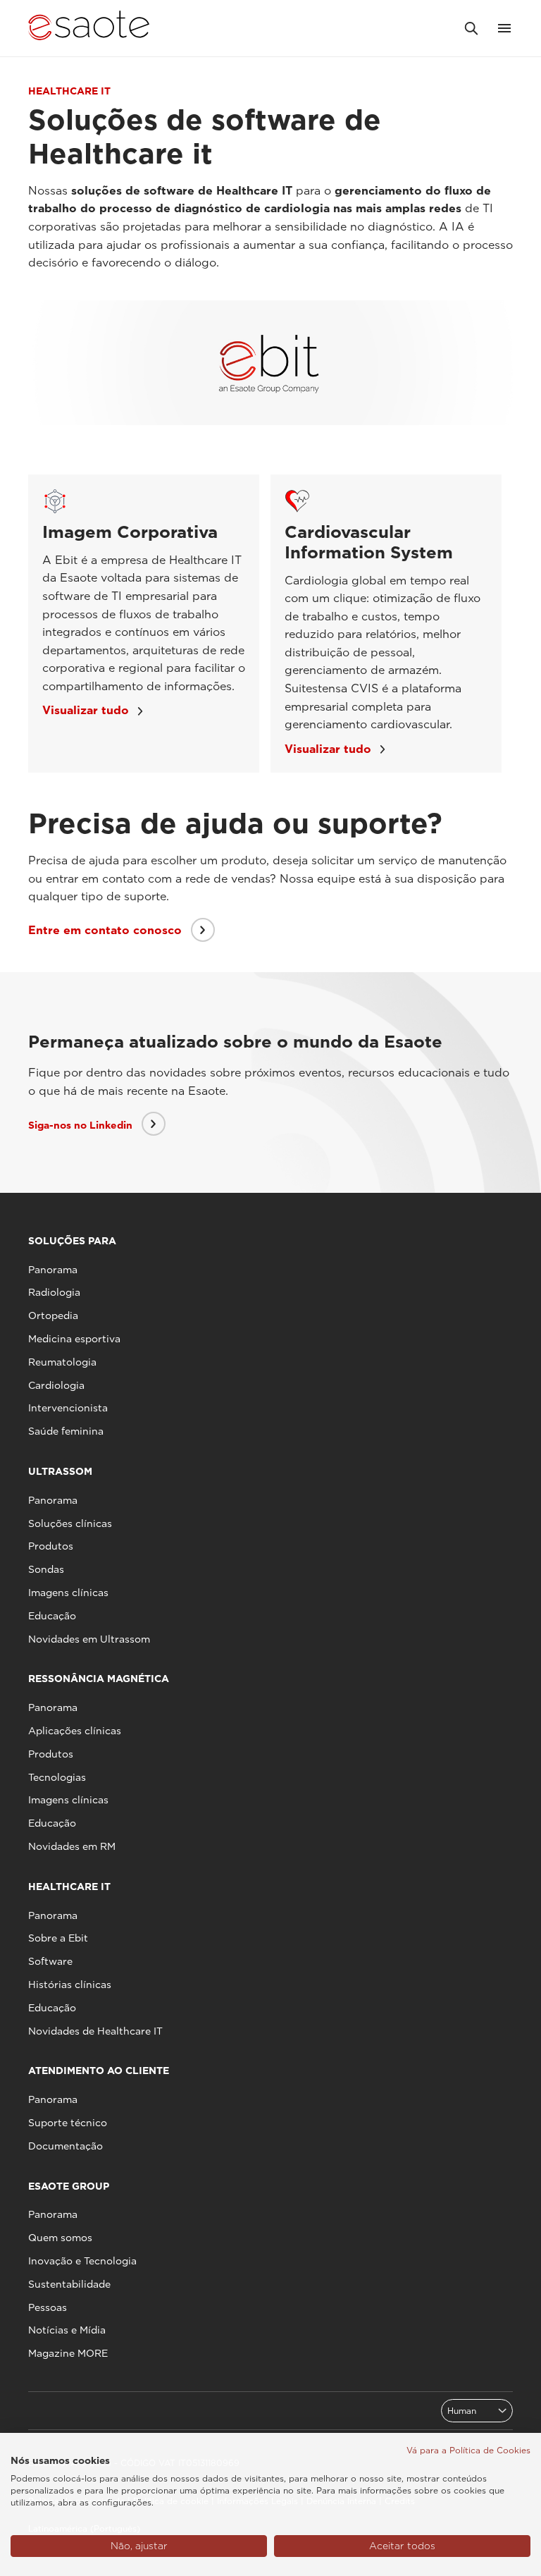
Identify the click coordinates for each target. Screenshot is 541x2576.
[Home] (89, 28)
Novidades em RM (72, 1846)
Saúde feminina (66, 1431)
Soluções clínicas (70, 1523)
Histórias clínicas (70, 1985)
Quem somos (60, 2238)
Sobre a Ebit (58, 1938)
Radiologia (54, 1292)
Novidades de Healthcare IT (95, 2031)
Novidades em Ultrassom (89, 1639)
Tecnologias (57, 1777)
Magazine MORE (68, 2353)
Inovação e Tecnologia (82, 2261)
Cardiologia (56, 1385)
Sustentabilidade (69, 2284)
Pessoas (48, 2307)
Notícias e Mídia (67, 2330)
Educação (52, 1616)
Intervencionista (68, 1408)
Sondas (46, 1569)
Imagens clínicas (68, 1593)
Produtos (51, 1546)
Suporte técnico (68, 2123)
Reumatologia (62, 1362)
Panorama (53, 1270)
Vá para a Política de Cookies (468, 2450)
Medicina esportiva (74, 1339)
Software (50, 1961)
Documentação (66, 2146)
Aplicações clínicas (75, 1731)
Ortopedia (53, 1315)
